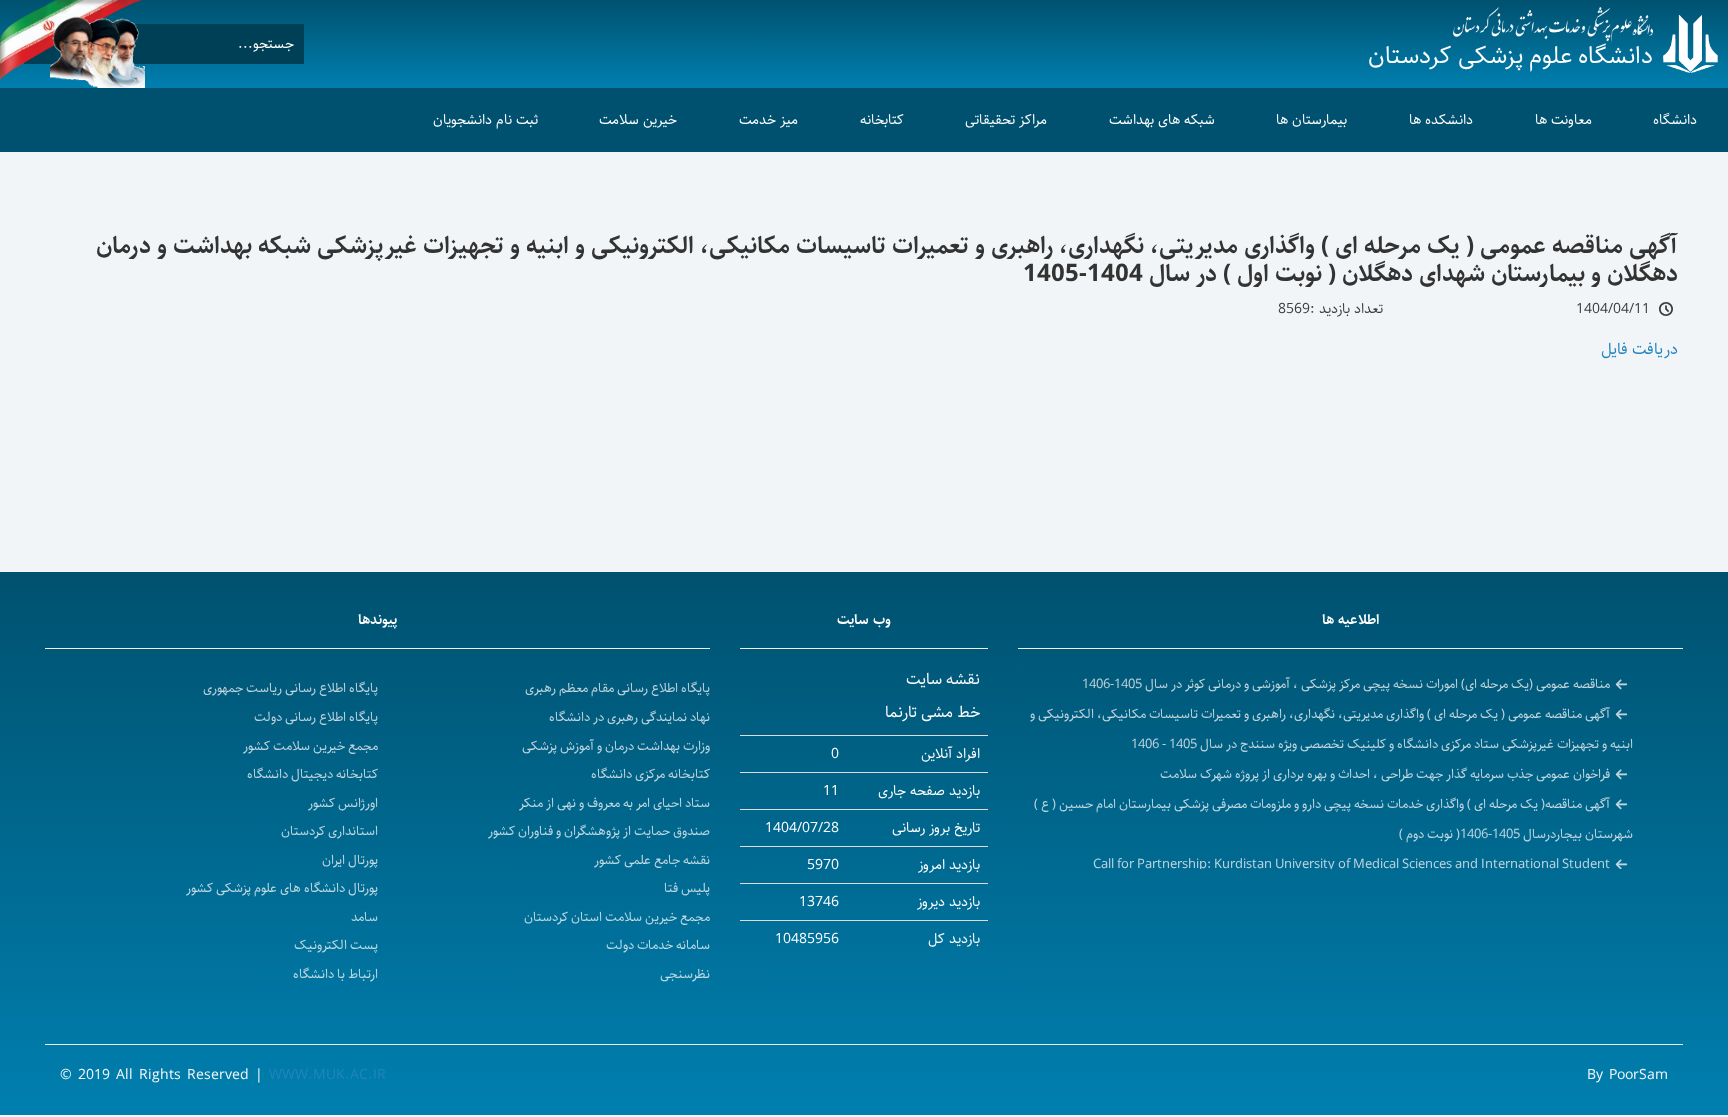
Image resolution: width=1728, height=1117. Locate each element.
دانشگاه (1675, 120)
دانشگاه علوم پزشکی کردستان (1510, 56)
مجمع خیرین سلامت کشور (310, 746)
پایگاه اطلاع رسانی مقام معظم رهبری (617, 688)
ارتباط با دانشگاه (335, 974)
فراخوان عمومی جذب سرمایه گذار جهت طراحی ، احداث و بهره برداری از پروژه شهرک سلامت (1385, 774)
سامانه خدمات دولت (658, 945)
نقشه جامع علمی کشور (652, 860)
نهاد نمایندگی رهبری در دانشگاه (629, 717)
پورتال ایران (350, 860)
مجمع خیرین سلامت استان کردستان (617, 917)
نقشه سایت (943, 679)
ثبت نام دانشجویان (485, 120)
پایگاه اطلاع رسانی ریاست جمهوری (290, 688)
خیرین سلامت (638, 120)
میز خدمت (768, 120)
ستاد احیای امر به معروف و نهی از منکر (614, 803)
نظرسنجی (685, 974)
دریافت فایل (1639, 349)
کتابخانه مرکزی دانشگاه (650, 774)
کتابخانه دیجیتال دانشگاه (312, 774)
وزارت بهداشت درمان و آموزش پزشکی (616, 746)
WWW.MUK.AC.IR (327, 1075)
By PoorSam (1627, 1075)
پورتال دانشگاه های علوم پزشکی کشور (282, 888)
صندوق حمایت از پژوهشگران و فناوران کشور (599, 831)
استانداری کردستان (329, 831)
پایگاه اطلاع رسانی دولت (316, 717)
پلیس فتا (687, 888)
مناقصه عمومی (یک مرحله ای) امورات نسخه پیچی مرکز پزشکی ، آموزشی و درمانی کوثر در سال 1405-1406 (1346, 684)
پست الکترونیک (336, 945)
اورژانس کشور (343, 803)
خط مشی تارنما (932, 712)
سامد (364, 917)
